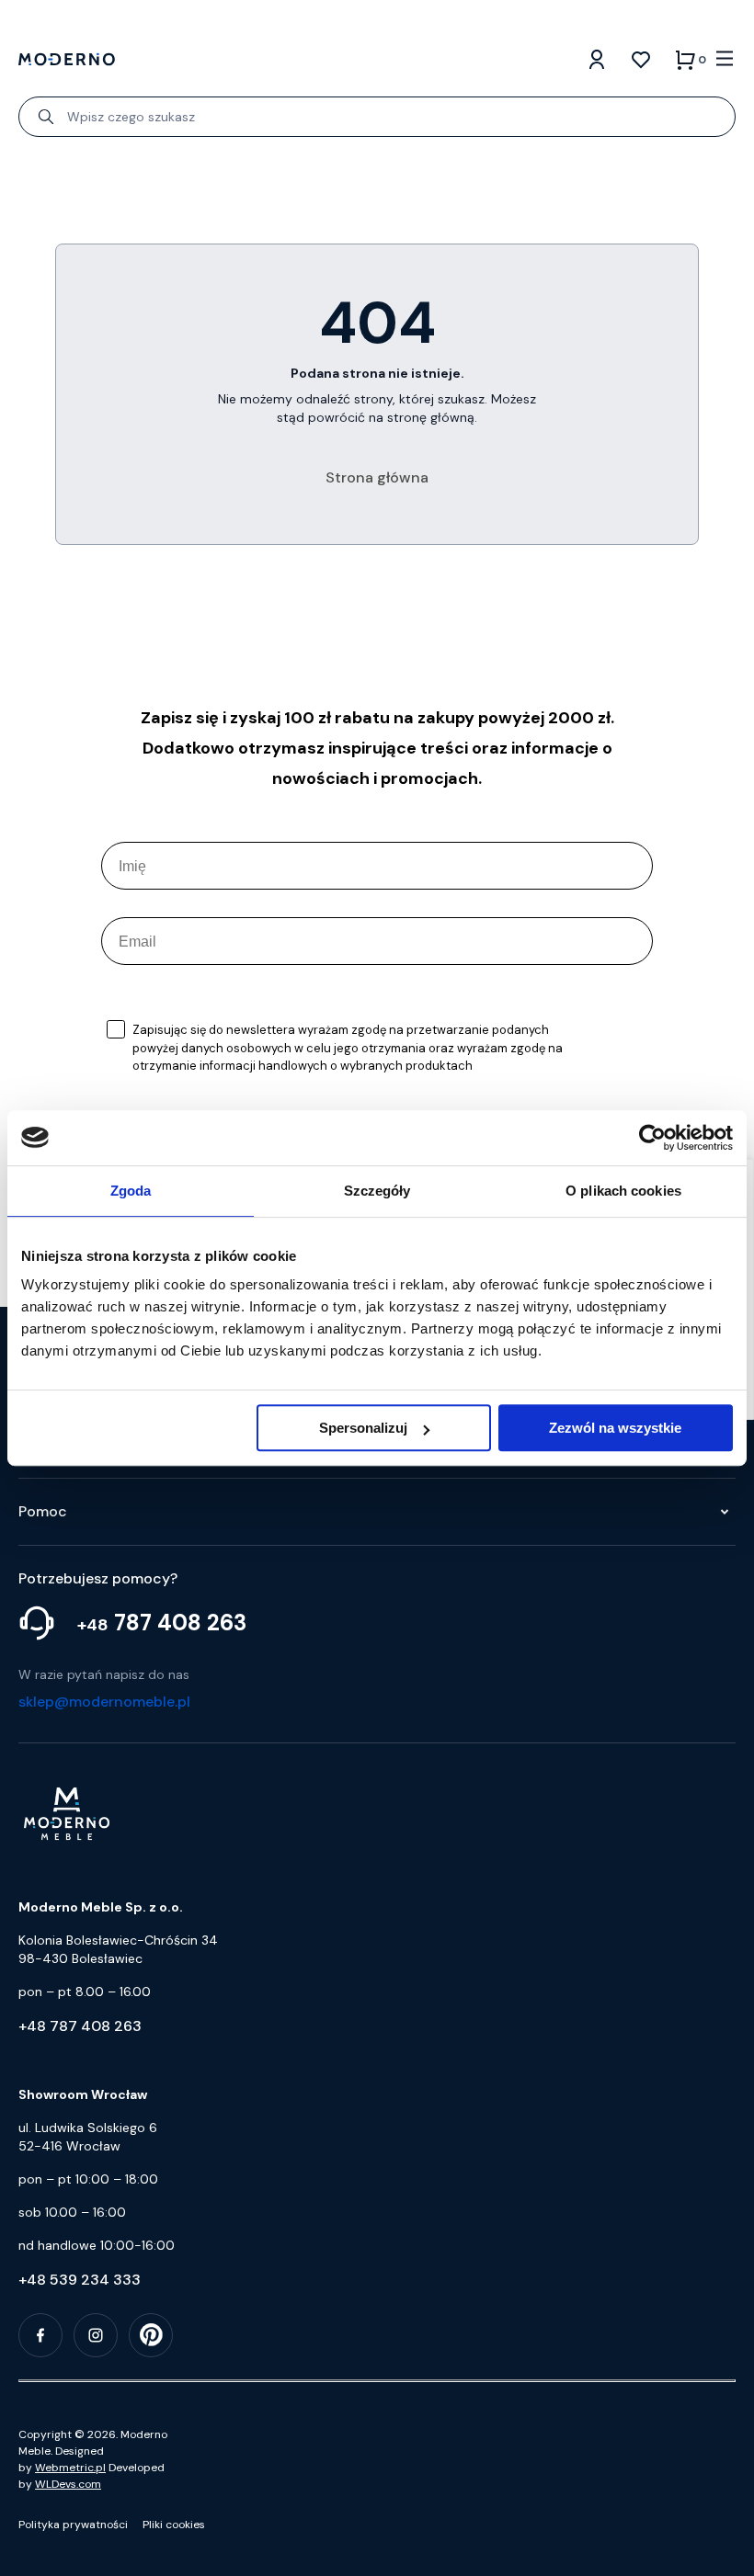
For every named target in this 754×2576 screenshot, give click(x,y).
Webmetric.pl (70, 2468)
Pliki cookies (174, 2525)
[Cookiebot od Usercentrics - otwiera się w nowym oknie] (652, 1138)
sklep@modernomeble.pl (104, 1702)
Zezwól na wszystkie (615, 1428)
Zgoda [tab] (131, 1191)
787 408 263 (162, 1623)
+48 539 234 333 (80, 2280)
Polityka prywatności (73, 2525)
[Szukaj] (46, 117)
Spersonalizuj (363, 1428)
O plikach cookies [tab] (623, 1191)
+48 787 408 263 (80, 2026)
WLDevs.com (68, 2484)
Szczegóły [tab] (377, 1191)
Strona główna (377, 477)
